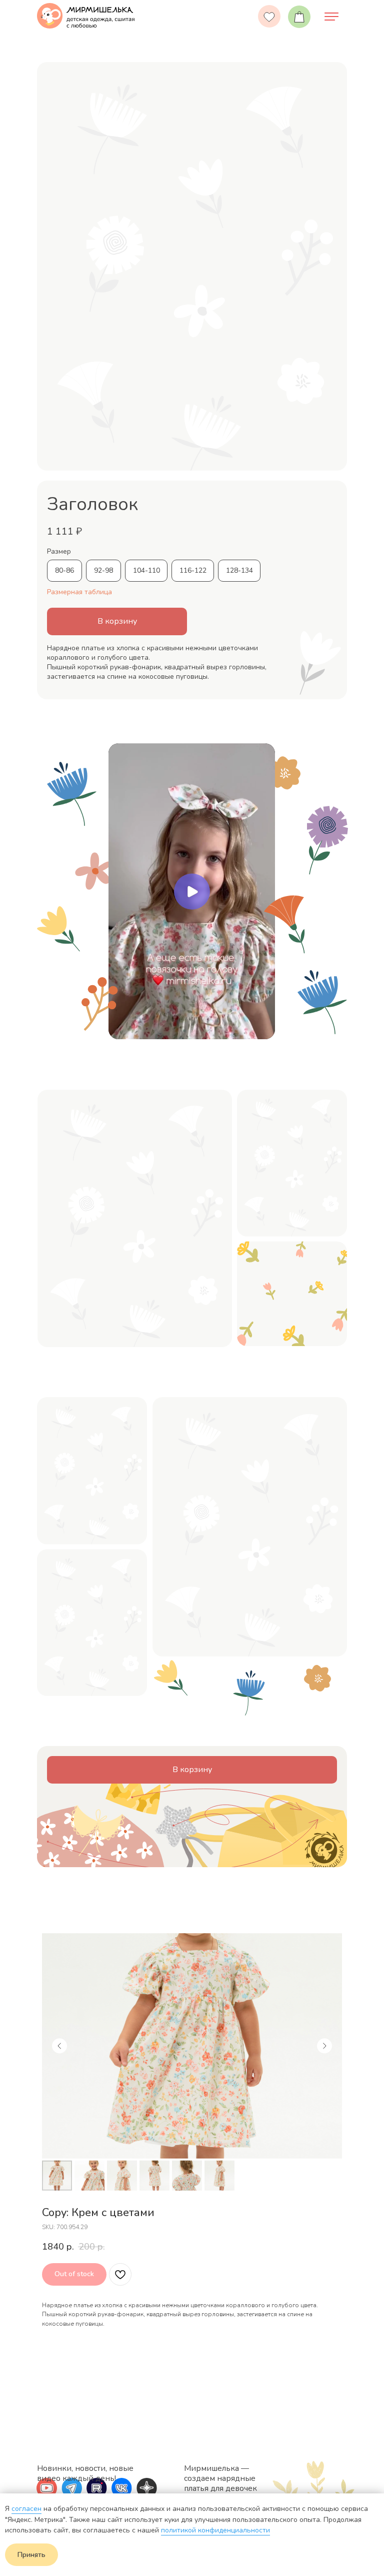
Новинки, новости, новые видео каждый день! (85, 2473)
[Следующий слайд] (324, 2046)
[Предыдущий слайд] (59, 2046)
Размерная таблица (79, 592)
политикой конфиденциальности (215, 2530)
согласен (26, 2509)
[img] (331, 17)
